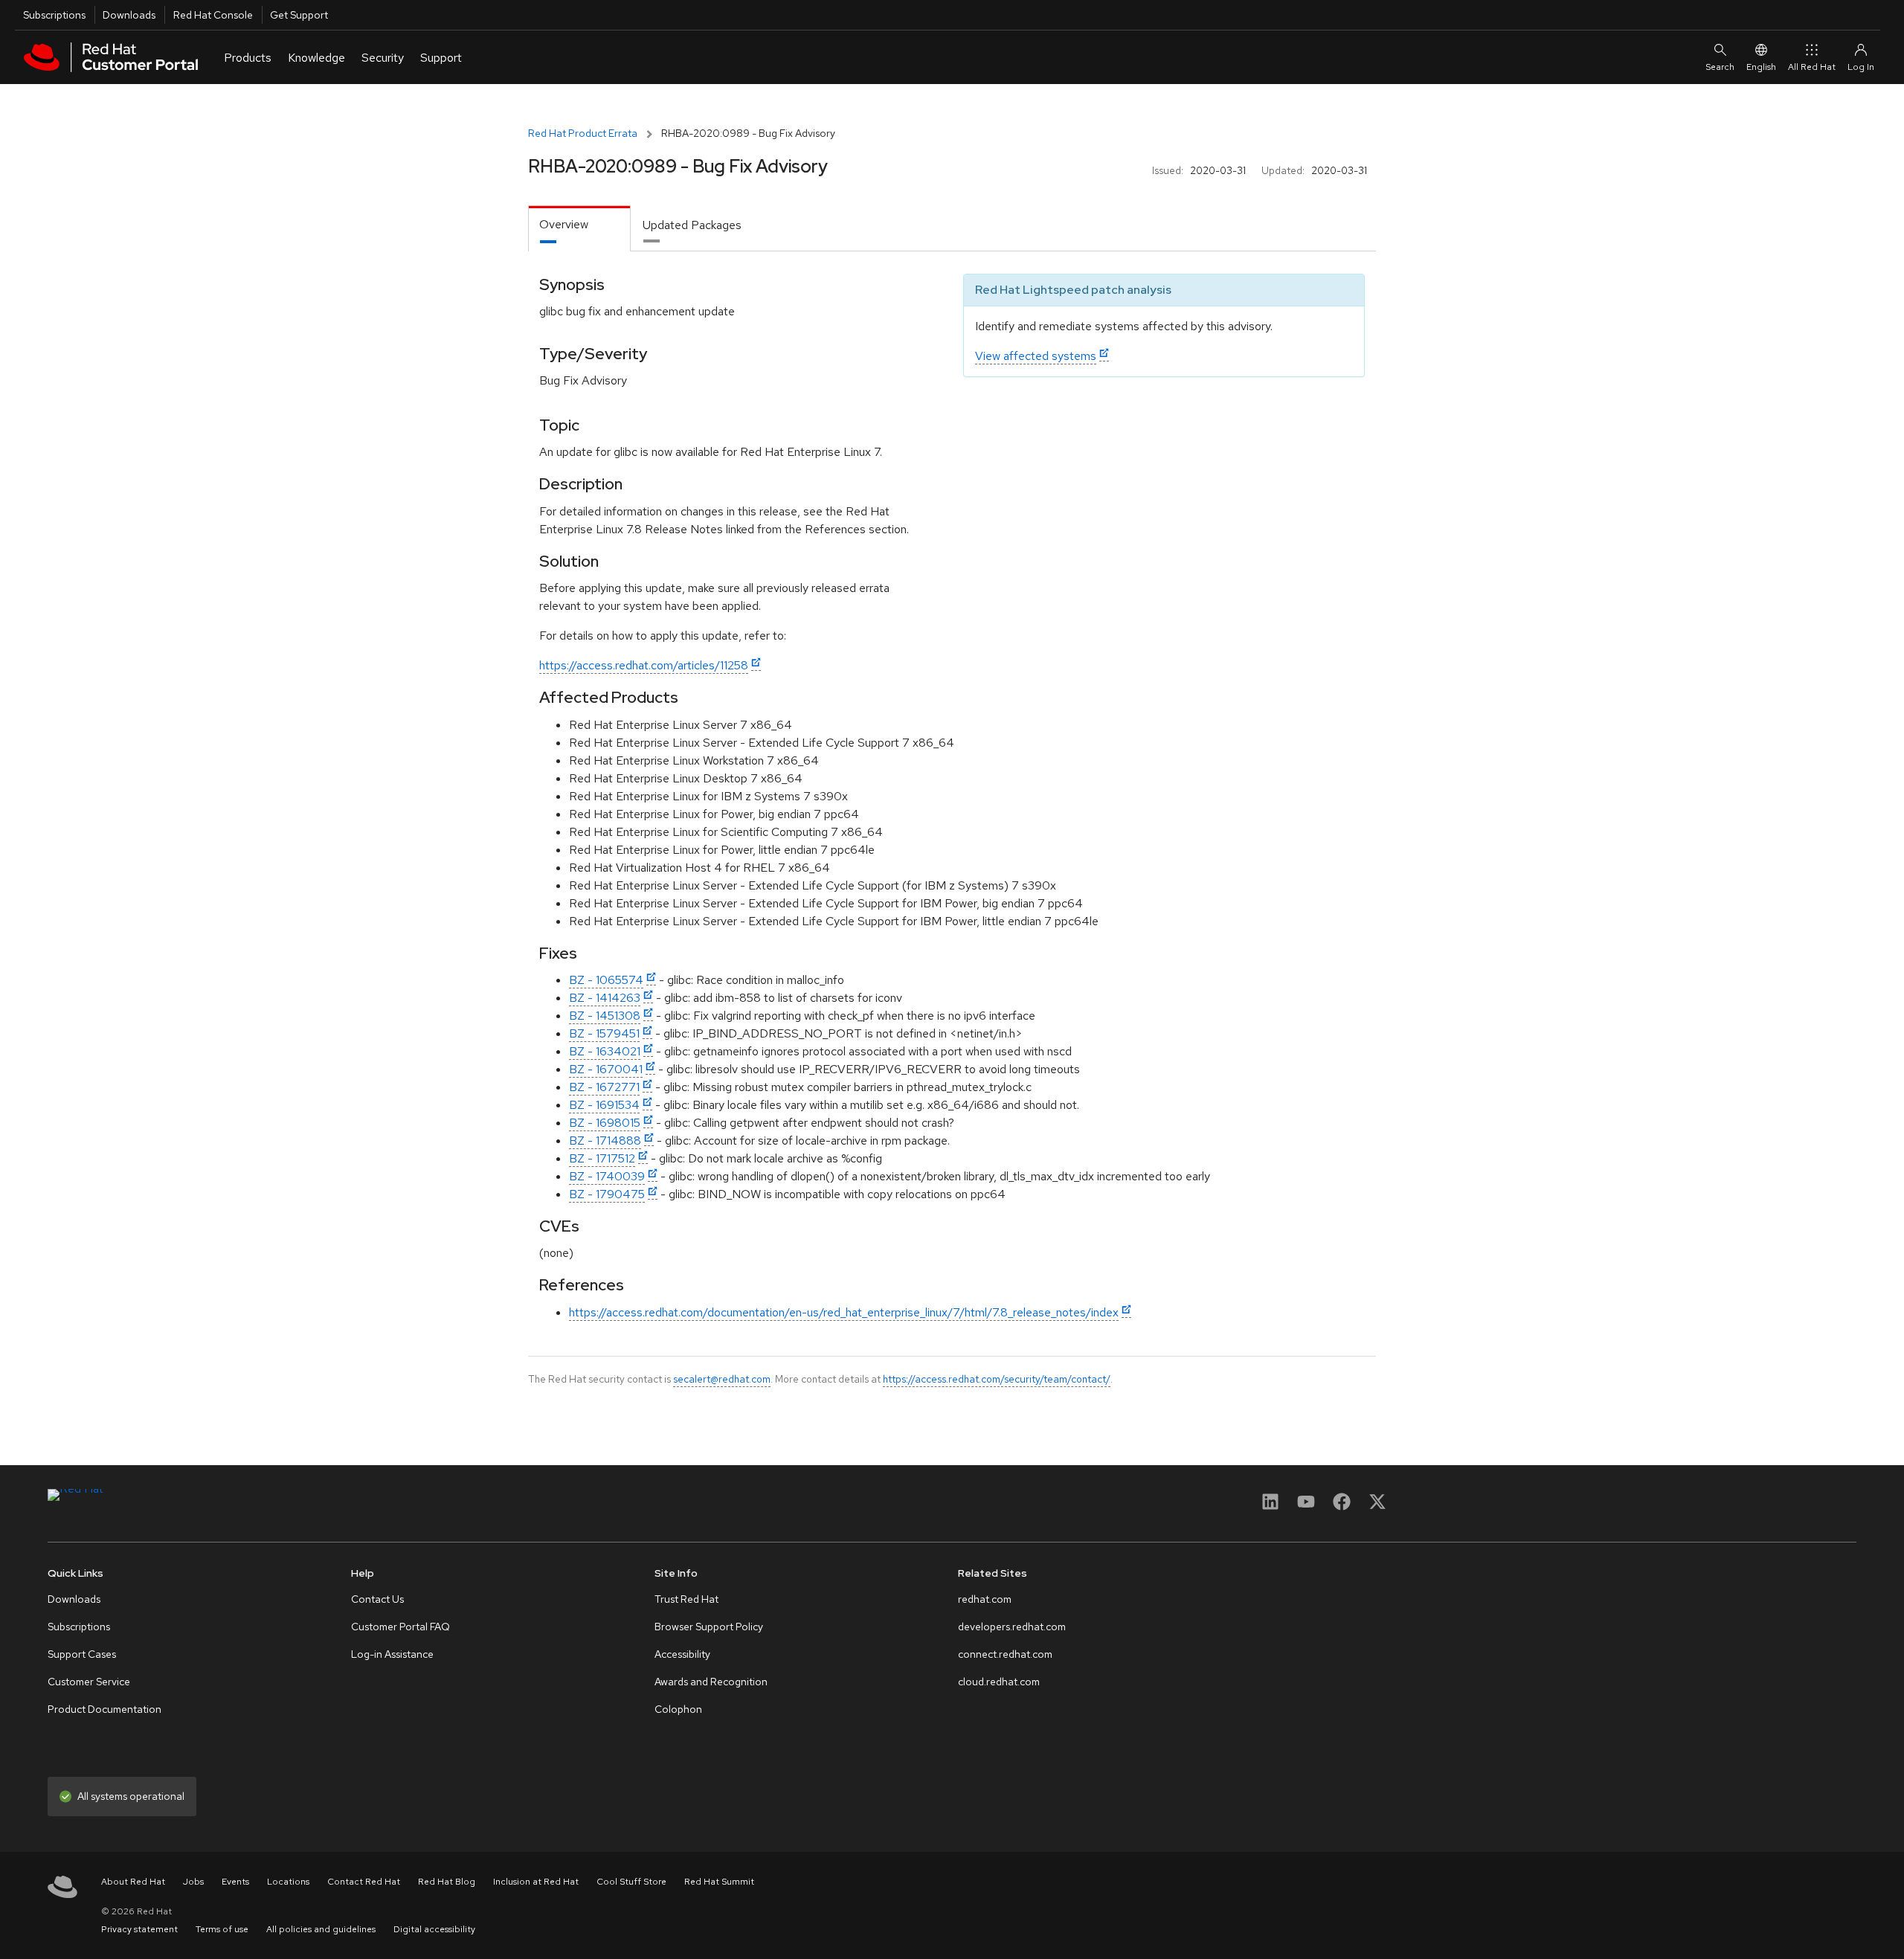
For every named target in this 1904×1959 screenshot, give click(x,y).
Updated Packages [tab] (692, 225)
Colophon (678, 1709)
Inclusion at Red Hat (536, 1882)
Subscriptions (54, 15)
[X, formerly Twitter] (1377, 1506)
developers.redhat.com (1012, 1627)
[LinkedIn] (1270, 1506)
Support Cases (82, 1654)
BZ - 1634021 (605, 1051)
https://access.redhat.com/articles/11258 (644, 665)
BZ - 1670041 (606, 1069)
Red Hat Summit (719, 1882)
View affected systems (1036, 356)
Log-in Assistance (392, 1654)
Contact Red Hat (364, 1882)
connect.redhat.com (1005, 1654)
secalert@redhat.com (722, 1379)
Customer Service (89, 1682)
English (1761, 67)
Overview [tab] (564, 224)
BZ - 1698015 (605, 1123)
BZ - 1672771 (604, 1087)
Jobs (193, 1882)
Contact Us (377, 1599)
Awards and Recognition (711, 1682)
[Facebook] (1342, 1506)
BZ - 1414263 (605, 998)
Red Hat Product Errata (583, 133)
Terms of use (222, 1929)
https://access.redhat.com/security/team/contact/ (997, 1379)
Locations (288, 1882)
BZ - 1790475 (607, 1194)
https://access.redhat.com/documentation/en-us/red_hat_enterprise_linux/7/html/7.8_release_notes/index (844, 1312)
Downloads (129, 15)
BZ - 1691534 (604, 1105)
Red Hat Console (213, 15)
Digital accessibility (434, 1929)
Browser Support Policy (709, 1627)
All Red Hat (1812, 67)
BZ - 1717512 (602, 1158)
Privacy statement (139, 1929)
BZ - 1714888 (605, 1141)
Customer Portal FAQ (401, 1627)
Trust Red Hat (686, 1599)
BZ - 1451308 (605, 1016)
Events (235, 1882)
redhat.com (985, 1599)
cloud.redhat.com (999, 1682)
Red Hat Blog (447, 1882)
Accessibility (682, 1654)
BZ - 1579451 (604, 1033)
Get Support (299, 15)
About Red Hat (133, 1882)
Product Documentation (104, 1709)
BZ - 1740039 (607, 1176)
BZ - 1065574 (606, 980)
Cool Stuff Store (631, 1882)
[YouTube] (1306, 1506)
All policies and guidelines (321, 1929)
